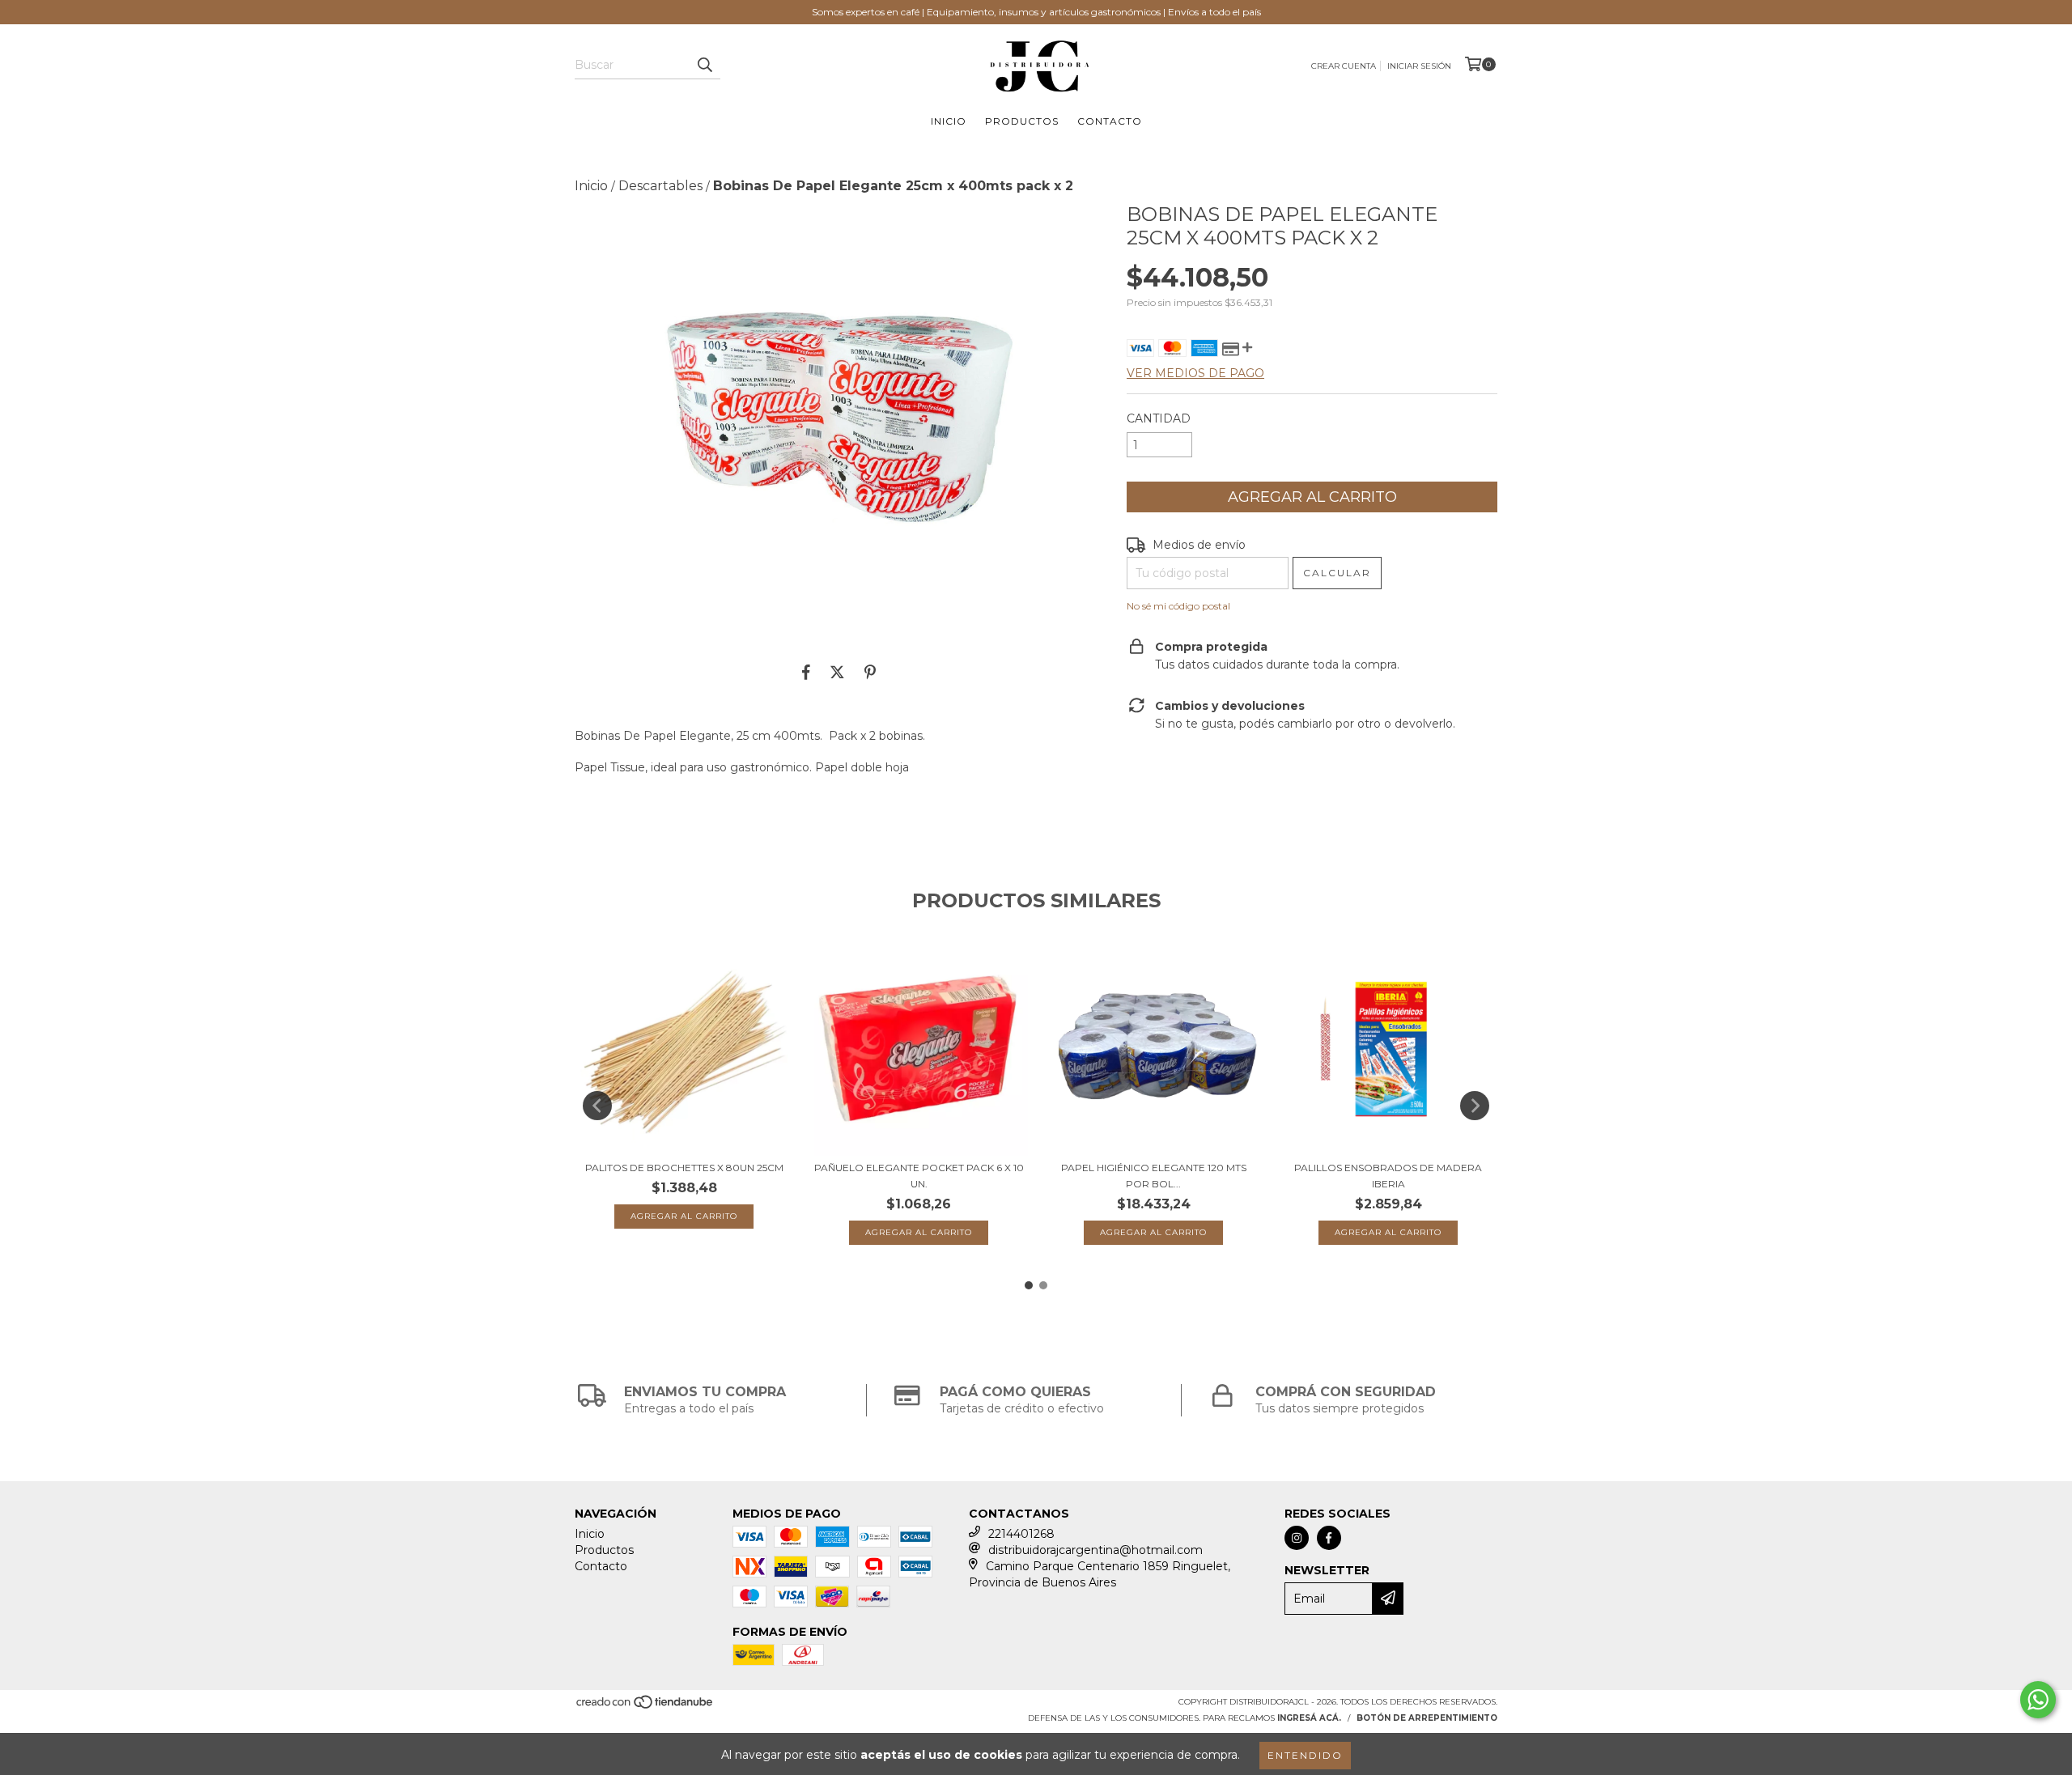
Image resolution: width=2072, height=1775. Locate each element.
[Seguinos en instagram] (1297, 1538)
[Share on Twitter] (837, 672)
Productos (1022, 121)
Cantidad (1159, 418)
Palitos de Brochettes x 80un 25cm (684, 1168)
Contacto (1110, 121)
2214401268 (1021, 1534)
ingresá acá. (1309, 1718)
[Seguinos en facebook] (1329, 1538)
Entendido (1305, 1755)
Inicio (949, 121)
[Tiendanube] (645, 1707)
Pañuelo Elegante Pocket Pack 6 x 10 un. (919, 1176)
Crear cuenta (1344, 66)
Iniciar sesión (1419, 66)
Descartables (660, 186)
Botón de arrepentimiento (1427, 1718)
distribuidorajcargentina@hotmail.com (1095, 1550)
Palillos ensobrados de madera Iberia (1388, 1176)
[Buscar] (704, 65)
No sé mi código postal (1178, 606)
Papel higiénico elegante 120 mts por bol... (1154, 1176)
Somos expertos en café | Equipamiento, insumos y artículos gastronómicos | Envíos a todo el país (1036, 12)
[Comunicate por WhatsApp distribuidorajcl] (2038, 1700)
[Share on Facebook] (806, 672)
